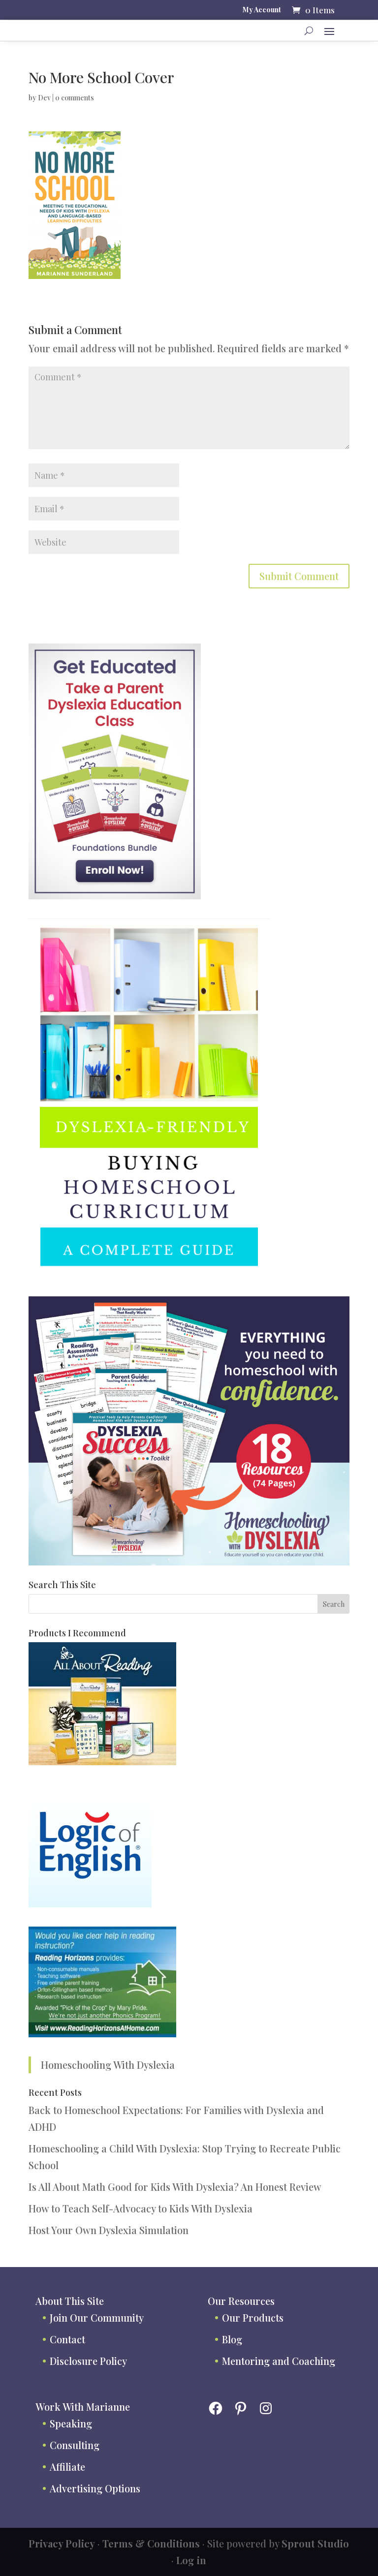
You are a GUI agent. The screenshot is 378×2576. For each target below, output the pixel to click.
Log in (191, 2560)
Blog (232, 2339)
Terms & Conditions (151, 2543)
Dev (44, 98)
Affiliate (67, 2467)
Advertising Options (95, 2488)
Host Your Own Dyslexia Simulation (109, 2230)
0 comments (75, 98)
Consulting (75, 2445)
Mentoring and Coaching (279, 2361)
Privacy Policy (62, 2543)
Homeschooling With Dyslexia (108, 2065)
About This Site (70, 2301)
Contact (67, 2339)
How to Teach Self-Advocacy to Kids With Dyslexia (141, 2208)
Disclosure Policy (88, 2361)
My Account (262, 10)
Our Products (253, 2317)
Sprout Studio (315, 2543)
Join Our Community (97, 2317)
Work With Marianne (83, 2407)
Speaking (71, 2423)
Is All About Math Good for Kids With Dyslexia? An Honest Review (175, 2187)
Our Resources (241, 2301)
